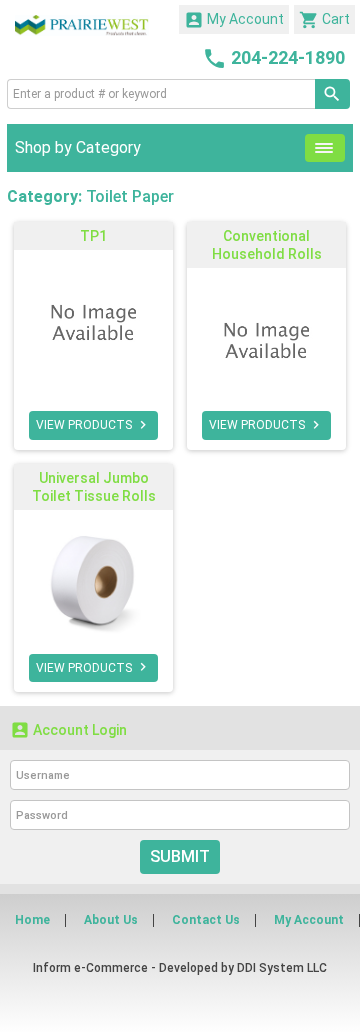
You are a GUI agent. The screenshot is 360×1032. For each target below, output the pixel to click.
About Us (111, 920)
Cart (324, 20)
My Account (234, 20)
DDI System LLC (282, 968)
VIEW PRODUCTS (93, 425)
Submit (180, 856)
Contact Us (206, 920)
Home (32, 920)
